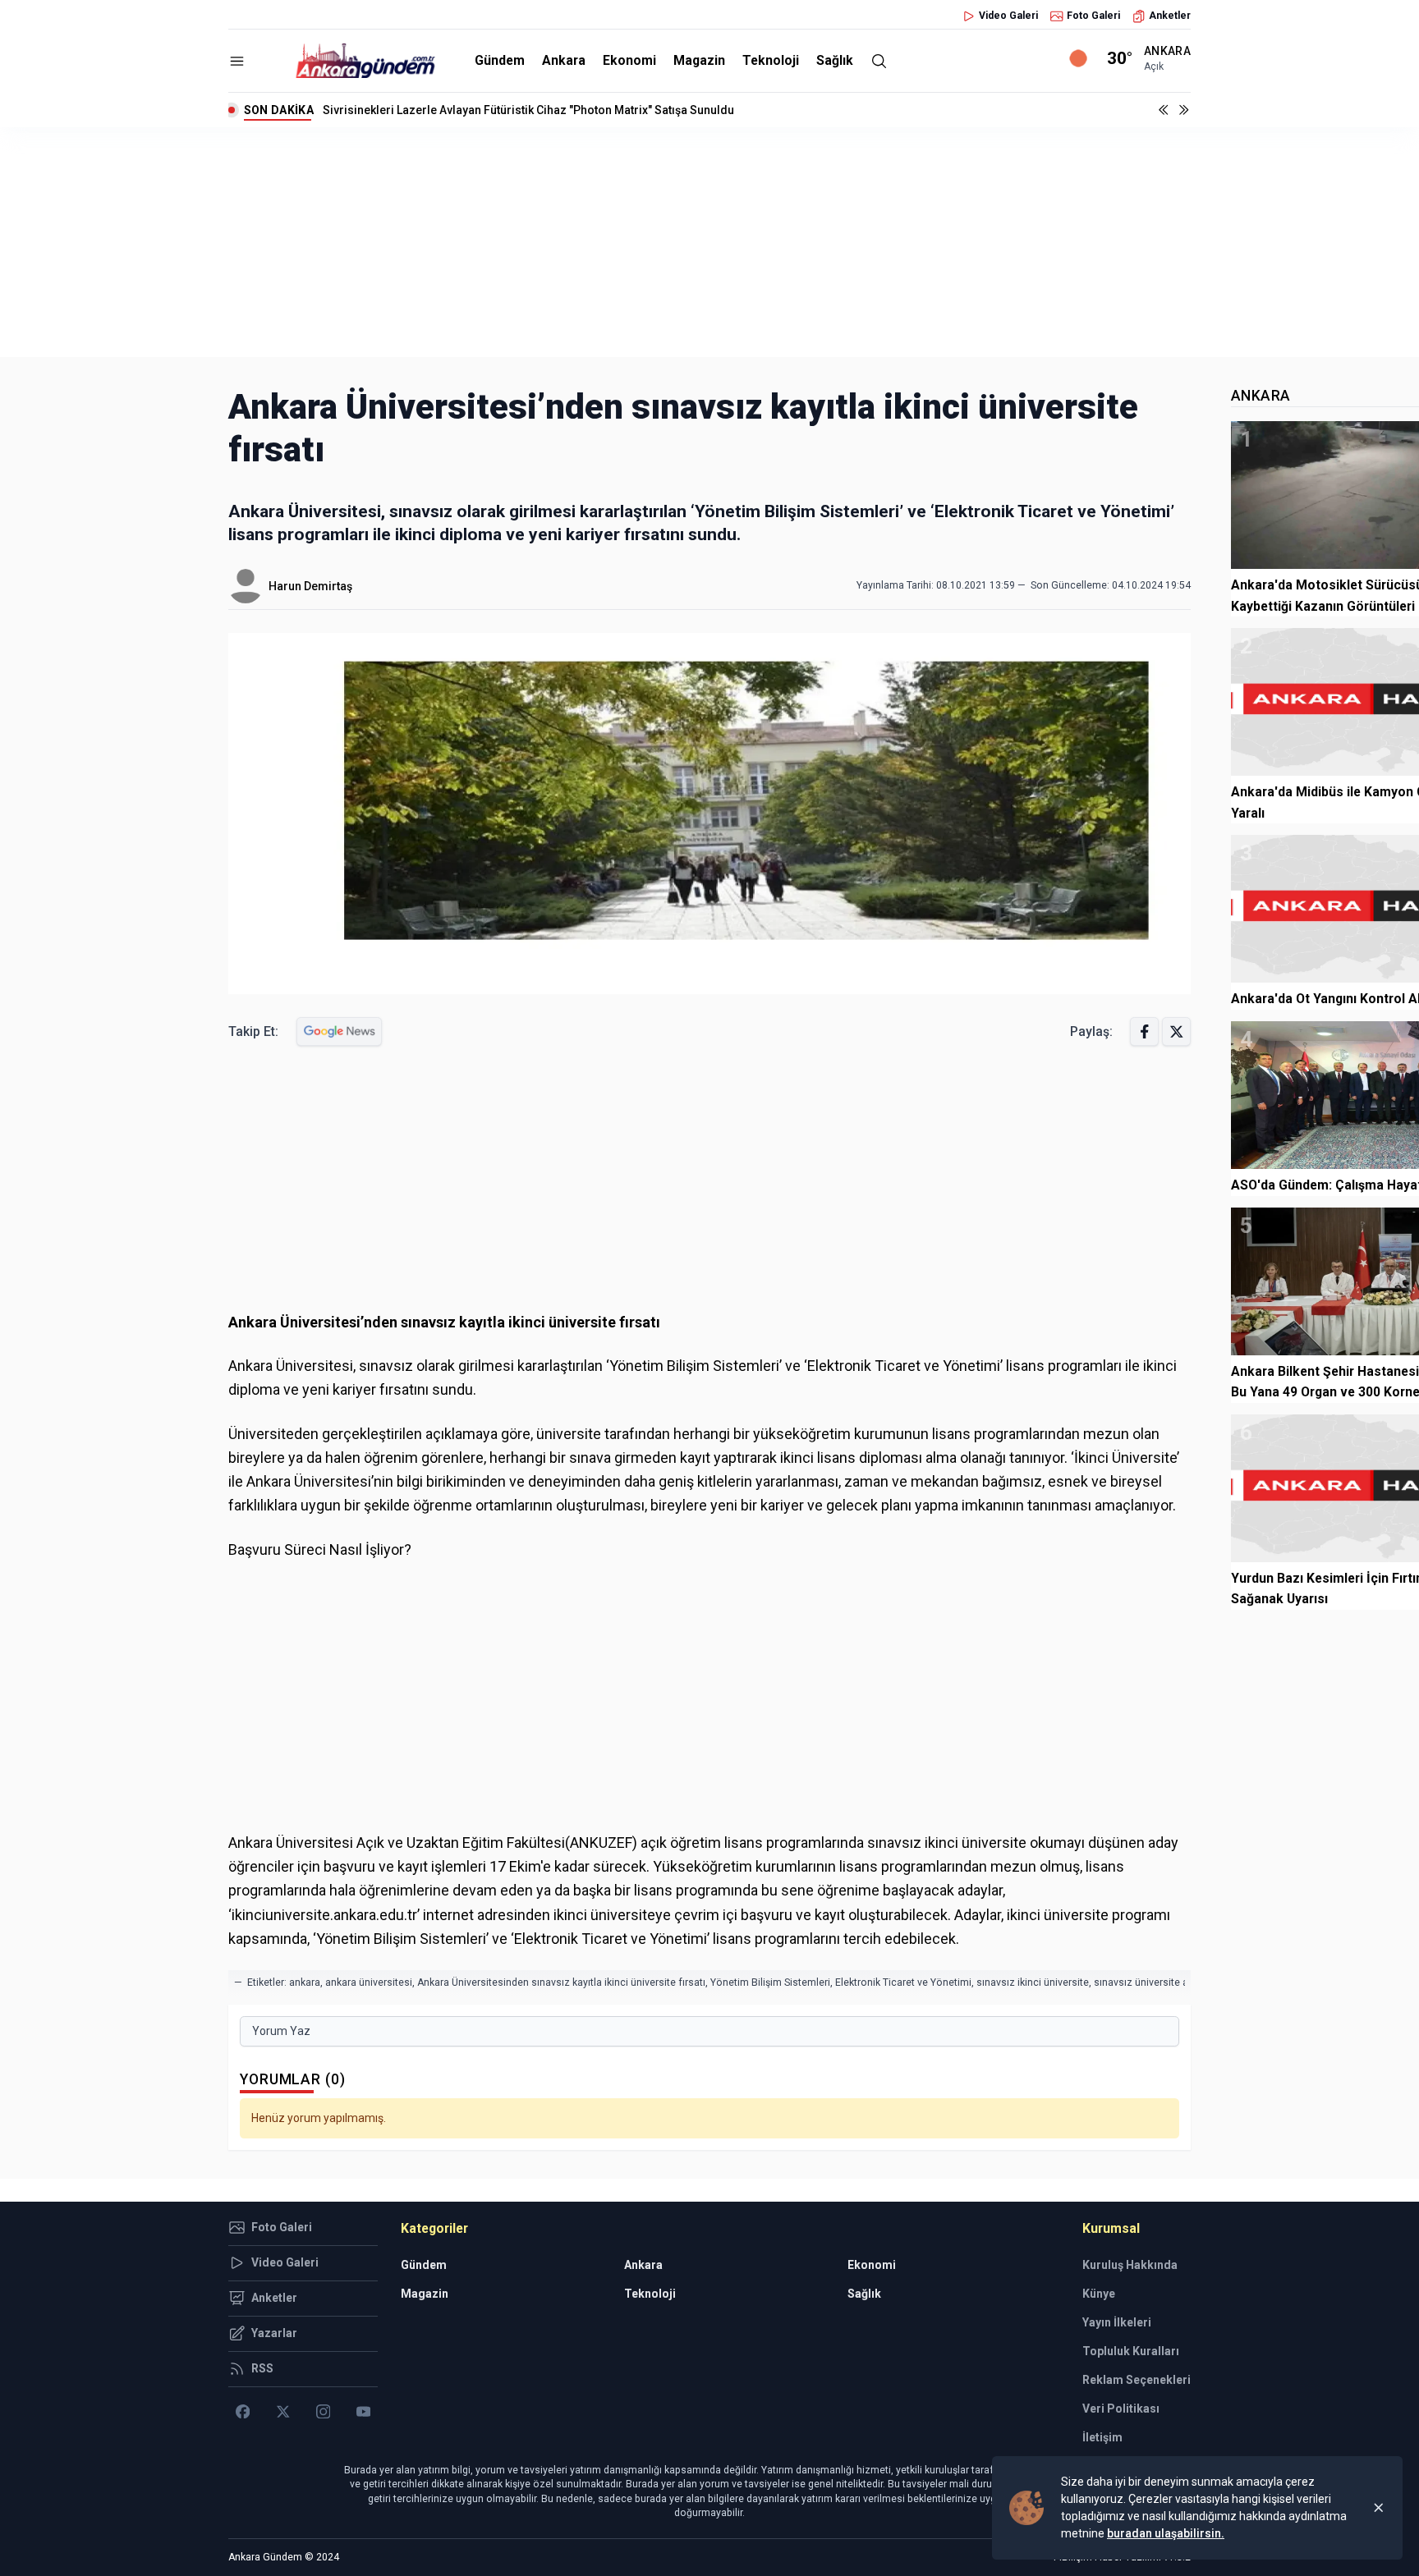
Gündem (500, 60)
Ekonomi (629, 60)
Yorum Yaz (281, 2031)
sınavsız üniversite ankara (1154, 1982)
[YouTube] (363, 2412)
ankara (305, 1982)
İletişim (1102, 2437)
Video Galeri (1008, 16)
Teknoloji (771, 60)
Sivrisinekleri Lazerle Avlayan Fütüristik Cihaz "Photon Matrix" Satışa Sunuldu (528, 110)
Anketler (1170, 16)
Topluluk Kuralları (1131, 2351)
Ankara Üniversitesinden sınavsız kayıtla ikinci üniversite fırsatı (561, 1982)
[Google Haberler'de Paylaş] (339, 1031)
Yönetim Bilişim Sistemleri (770, 1982)
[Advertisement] (709, 242)
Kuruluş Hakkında (1130, 2265)
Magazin (699, 60)
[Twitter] (283, 2412)
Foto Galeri (1093, 16)
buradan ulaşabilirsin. (1166, 2533)
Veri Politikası (1121, 2409)
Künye (1099, 2294)
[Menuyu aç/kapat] (237, 61)
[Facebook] (243, 2412)
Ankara (564, 60)
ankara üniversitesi (369, 1982)
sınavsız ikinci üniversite (1033, 1982)
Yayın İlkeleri (1117, 2322)
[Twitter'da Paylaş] (1176, 1031)
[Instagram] (323, 2412)
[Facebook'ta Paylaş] (1144, 1031)
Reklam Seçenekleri (1137, 2380)
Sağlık (835, 60)
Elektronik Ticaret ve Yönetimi (903, 1982)
